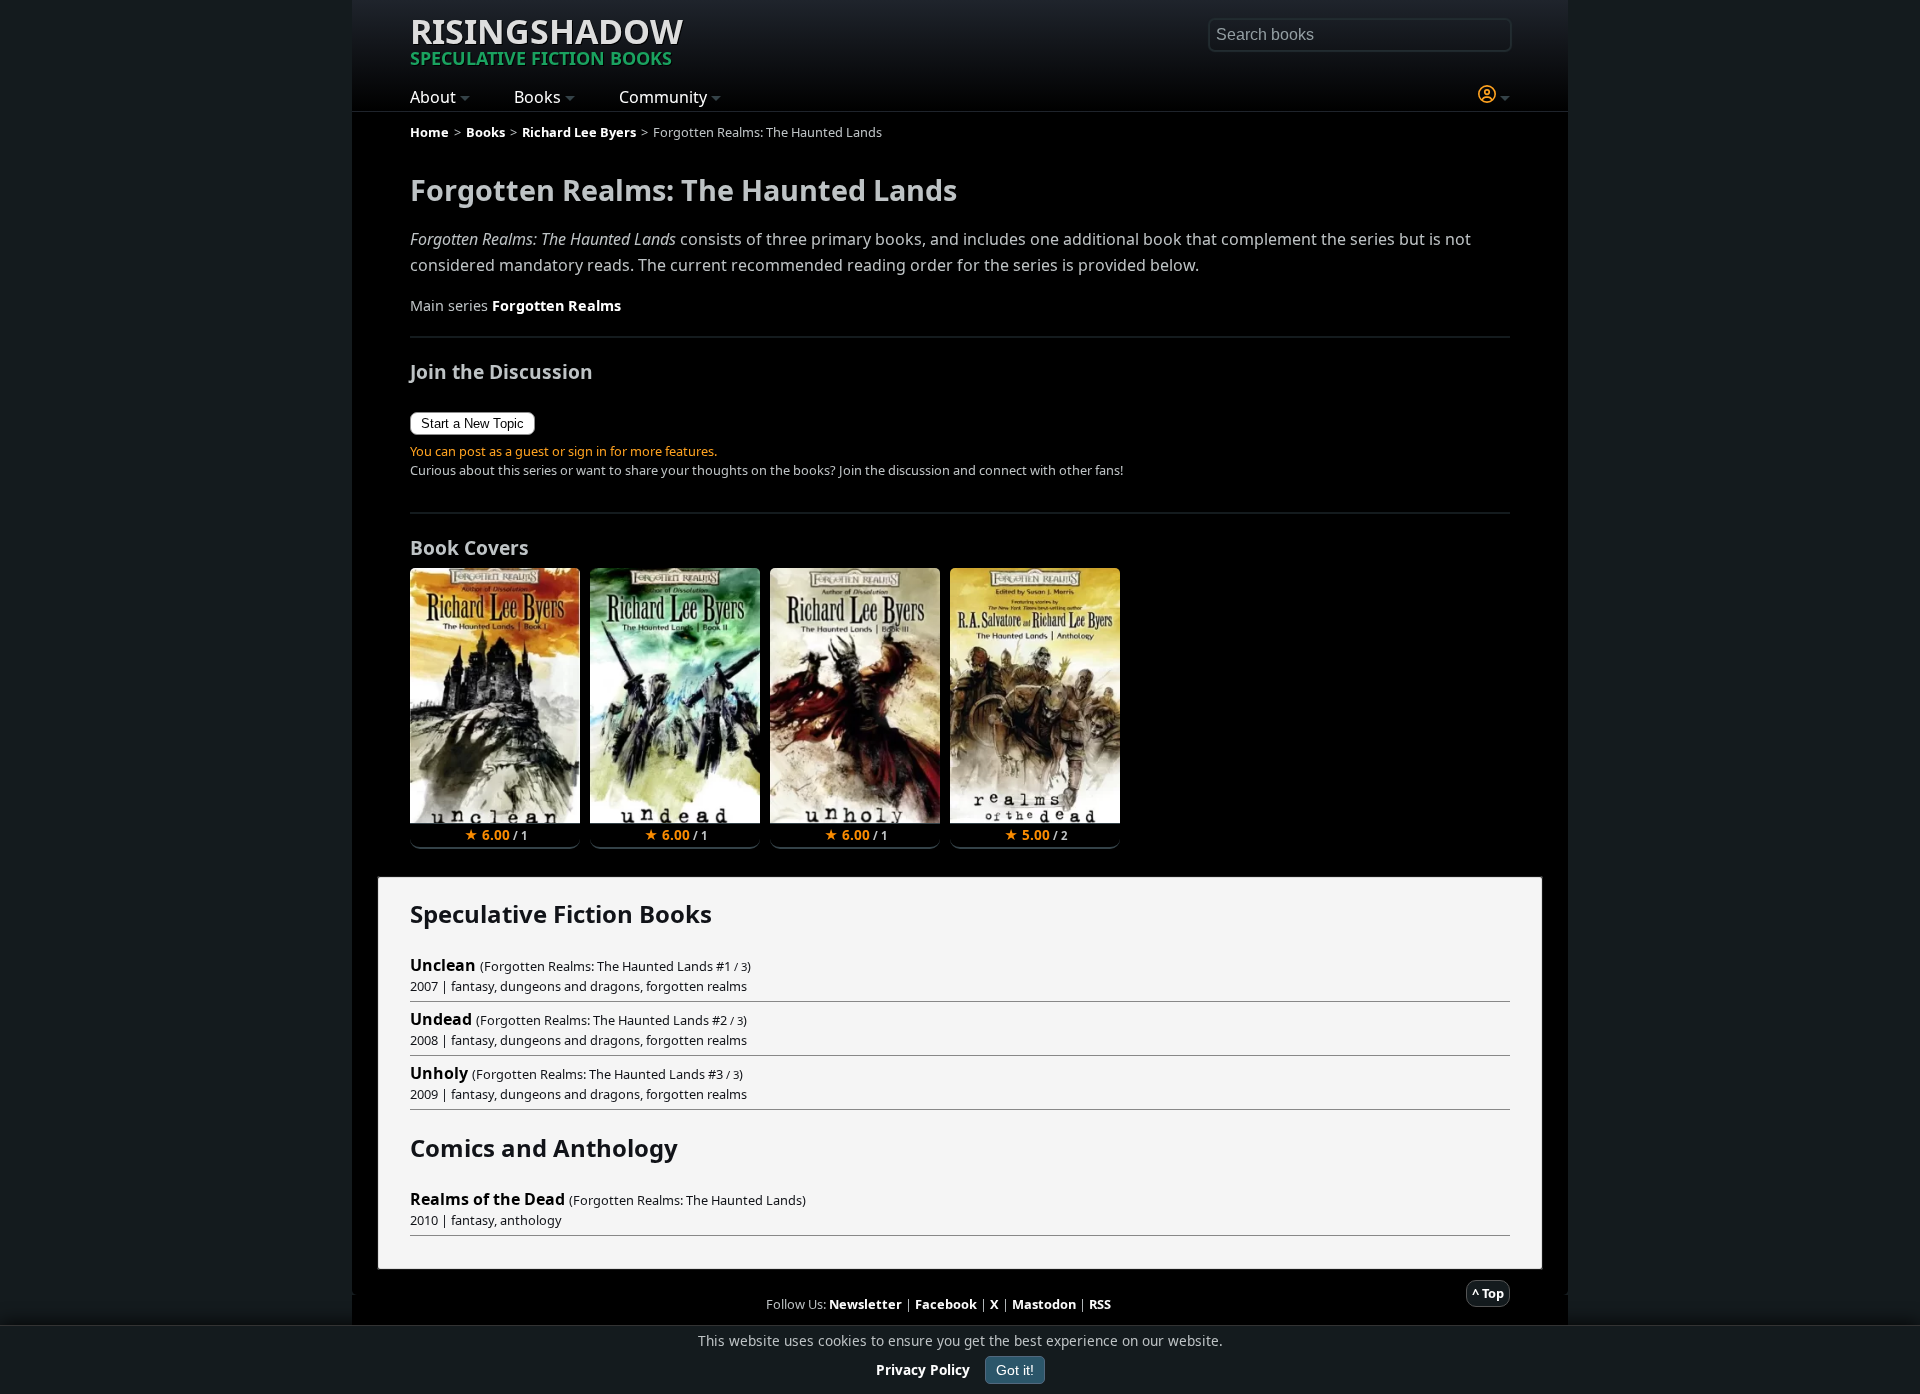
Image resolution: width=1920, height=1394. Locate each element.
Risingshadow (546, 39)
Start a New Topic (472, 423)
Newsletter (865, 1304)
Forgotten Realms (556, 305)
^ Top (1488, 1293)
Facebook (946, 1304)
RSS (1100, 1304)
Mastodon (1044, 1304)
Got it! (1015, 1370)
